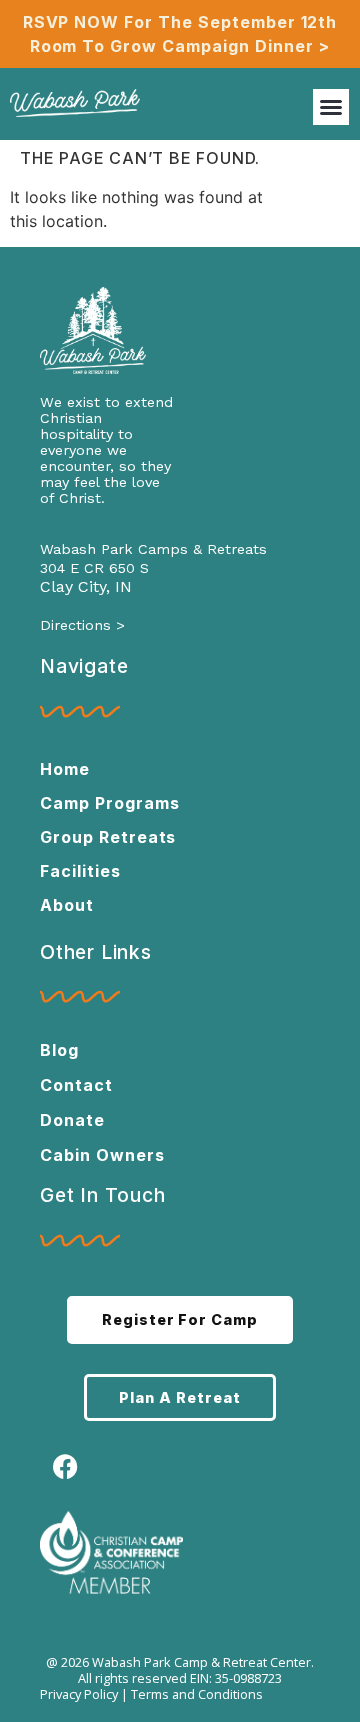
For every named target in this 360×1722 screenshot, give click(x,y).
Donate (72, 1120)
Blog (59, 1050)
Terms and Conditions (197, 1694)
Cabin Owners (102, 1155)
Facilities (80, 871)
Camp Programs (109, 803)
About (67, 905)
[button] (331, 107)
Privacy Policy (79, 1694)
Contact (76, 1085)
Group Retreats (108, 837)
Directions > (82, 625)
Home (65, 769)
